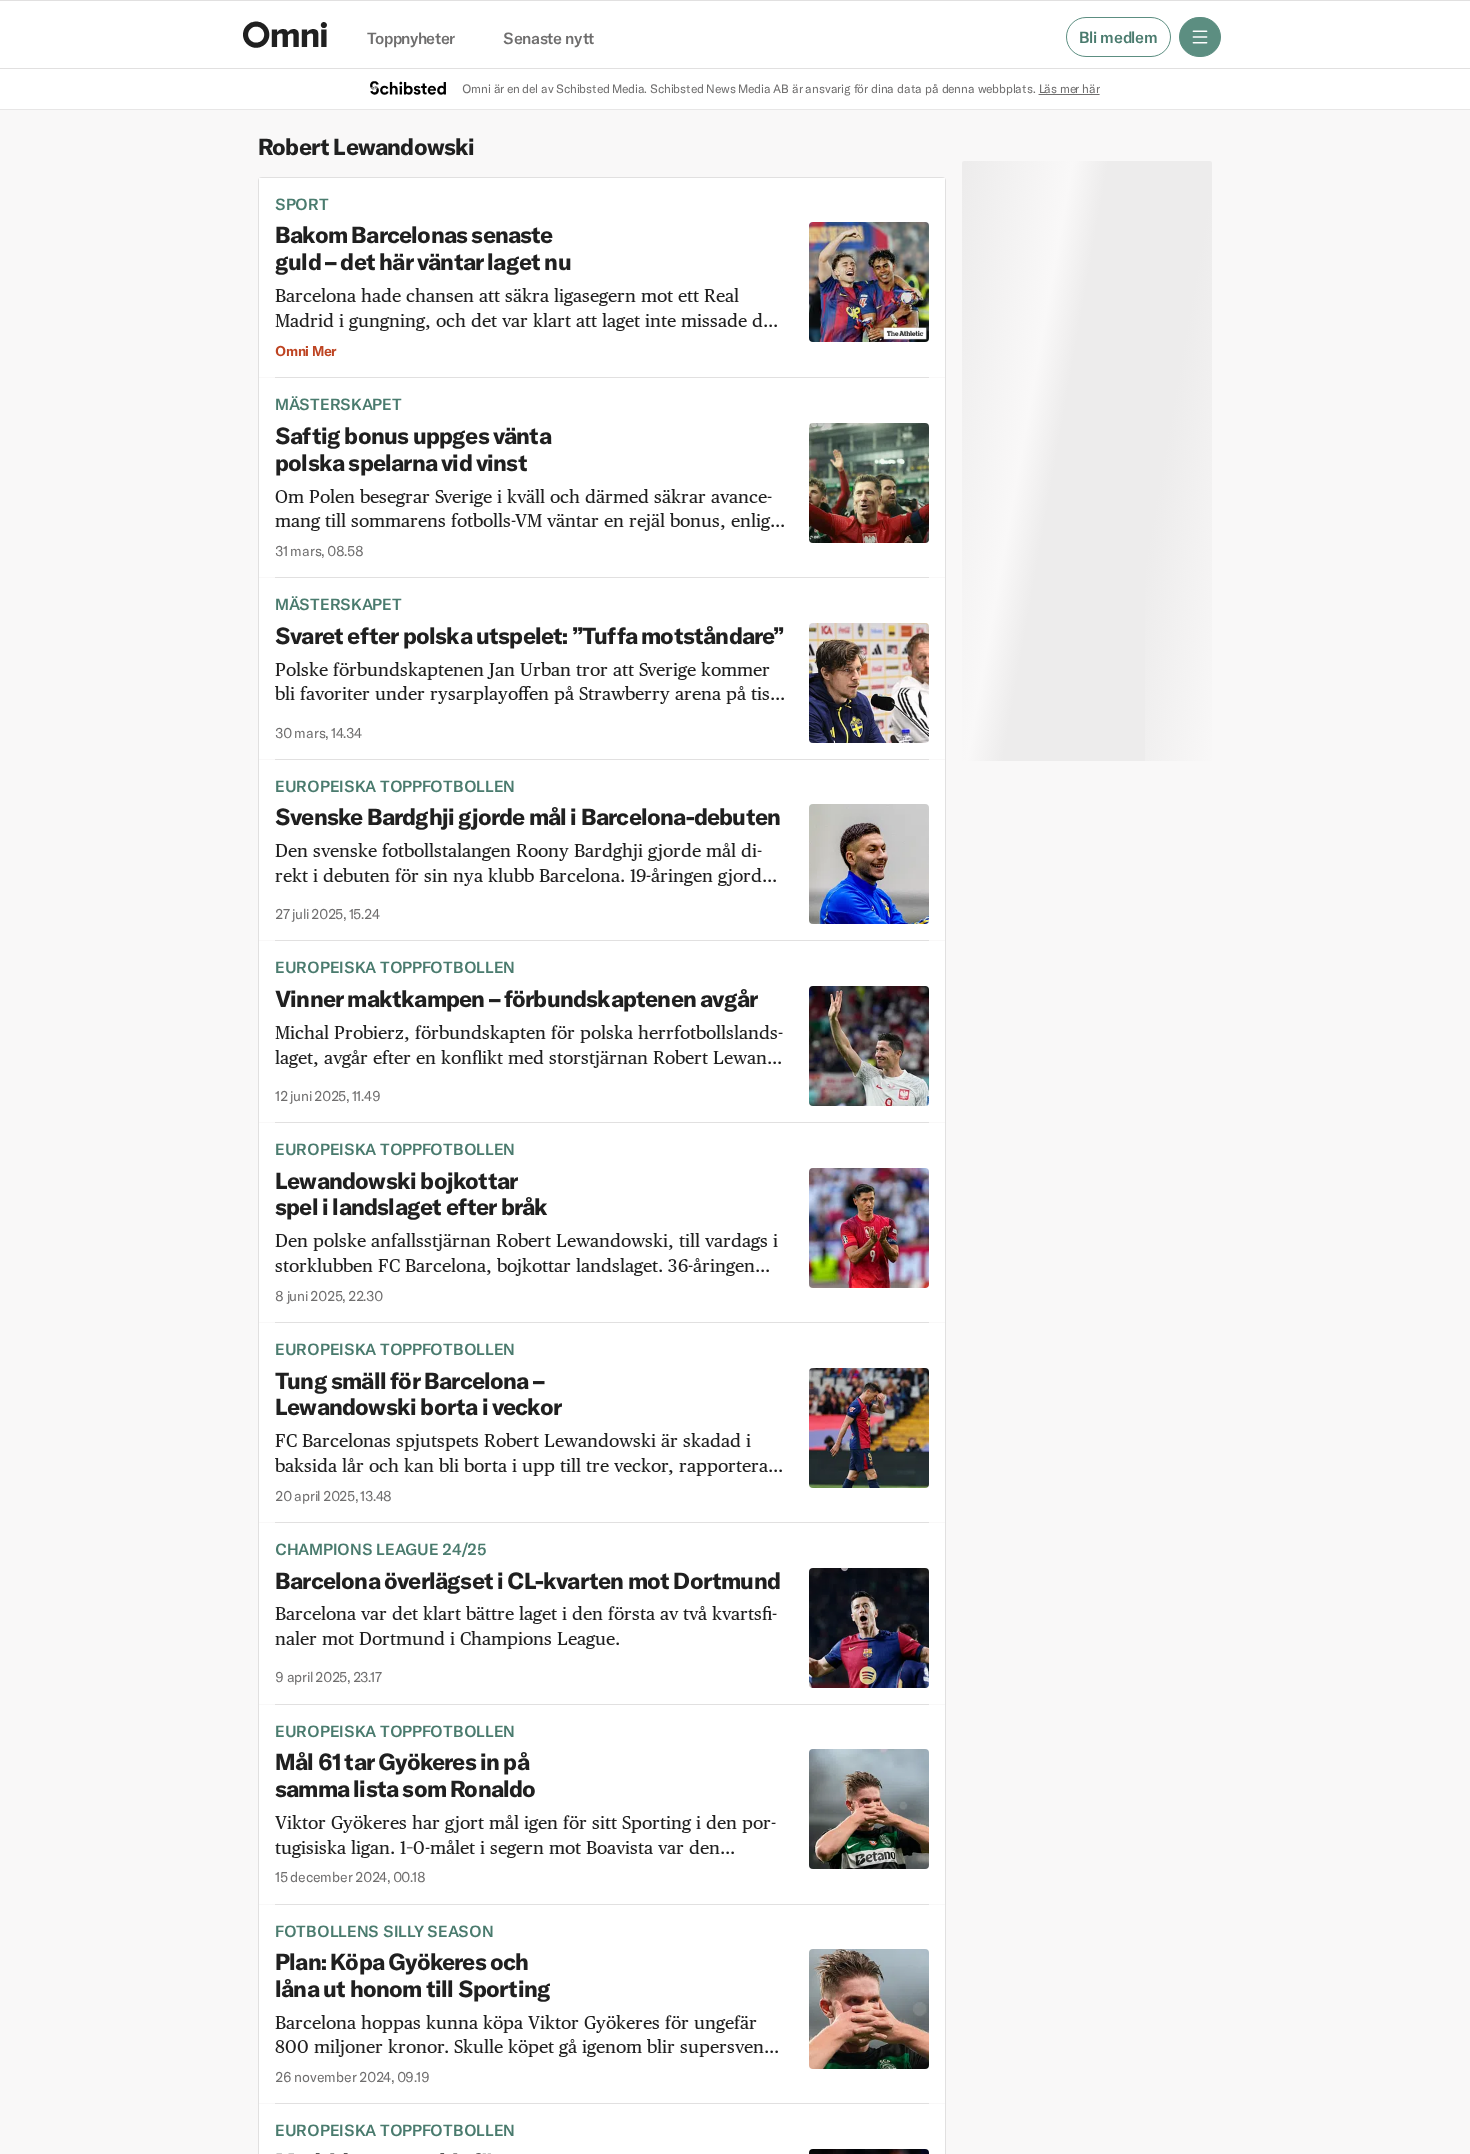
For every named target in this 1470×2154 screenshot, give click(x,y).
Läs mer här (1069, 88)
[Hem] (285, 34)
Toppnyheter (411, 39)
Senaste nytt (548, 39)
